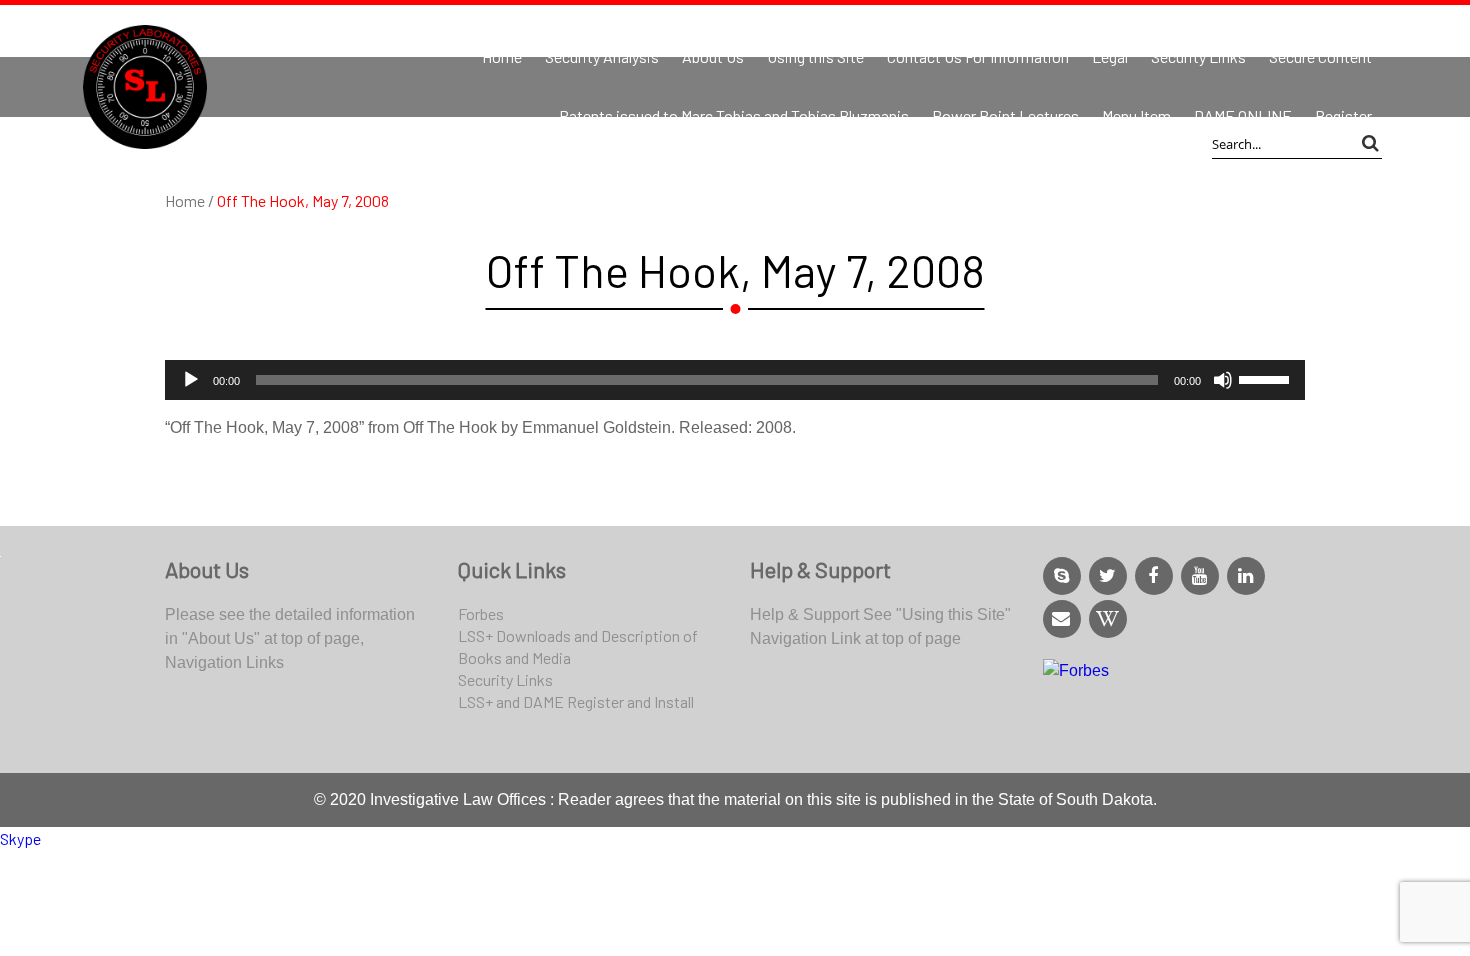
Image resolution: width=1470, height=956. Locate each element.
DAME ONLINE (1243, 115)
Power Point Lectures (1005, 115)
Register (1343, 115)
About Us (713, 56)
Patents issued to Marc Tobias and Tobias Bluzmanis (734, 115)
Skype (20, 838)
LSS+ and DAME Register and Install (576, 701)
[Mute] (1223, 380)
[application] (735, 380)
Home (502, 56)
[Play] (191, 380)
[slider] (1267, 378)
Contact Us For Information (978, 56)
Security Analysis (602, 56)
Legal (1110, 56)
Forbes (481, 613)
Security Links (1198, 56)
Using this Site (815, 56)
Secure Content (1320, 56)
